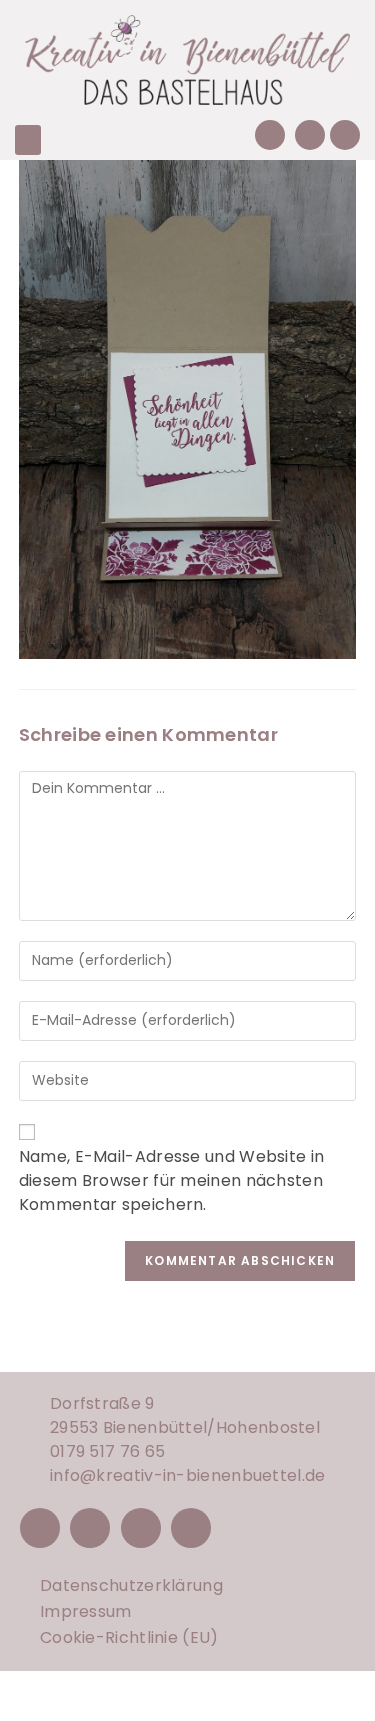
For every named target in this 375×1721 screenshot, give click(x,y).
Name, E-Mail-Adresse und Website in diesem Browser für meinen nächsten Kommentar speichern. (172, 1180)
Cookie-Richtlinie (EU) (129, 1637)
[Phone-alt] (270, 135)
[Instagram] (90, 1528)
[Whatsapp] (345, 135)
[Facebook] (40, 1528)
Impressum (86, 1611)
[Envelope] (310, 135)
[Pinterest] (141, 1528)
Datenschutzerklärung (131, 1585)
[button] (28, 140)
